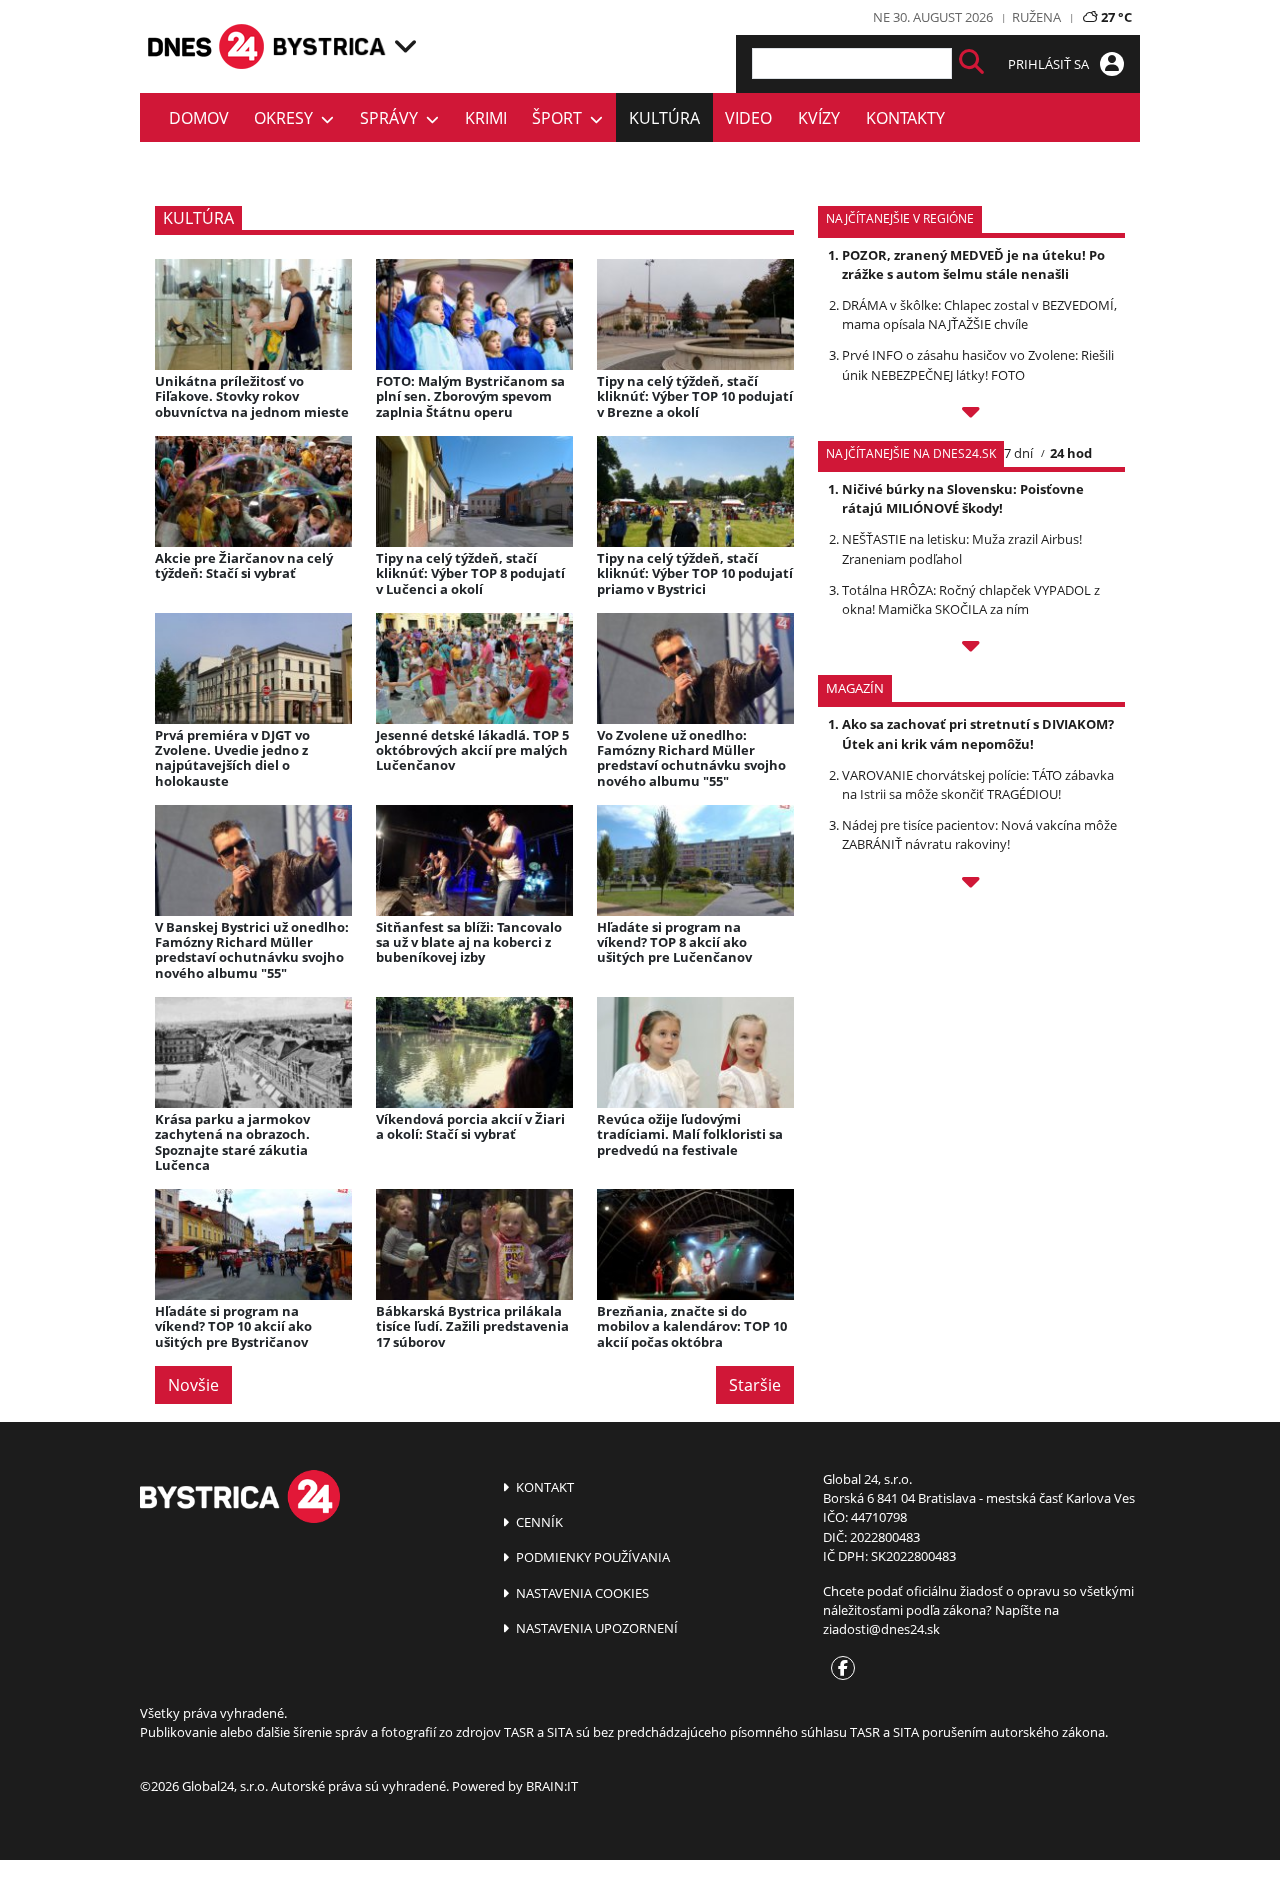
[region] (405, 46)
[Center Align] (971, 63)
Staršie (755, 1385)
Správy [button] (393, 118)
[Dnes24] (330, 46)
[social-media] (839, 1669)
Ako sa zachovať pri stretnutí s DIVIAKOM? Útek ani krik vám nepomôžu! (978, 733)
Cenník (538, 1522)
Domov (199, 118)
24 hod (1071, 453)
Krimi (486, 118)
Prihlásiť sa (1050, 64)
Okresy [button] (287, 118)
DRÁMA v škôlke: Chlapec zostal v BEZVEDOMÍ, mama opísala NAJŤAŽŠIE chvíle (979, 314)
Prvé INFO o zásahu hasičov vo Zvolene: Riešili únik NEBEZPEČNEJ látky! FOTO (978, 364)
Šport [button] (561, 118)
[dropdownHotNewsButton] (971, 885)
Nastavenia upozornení (595, 1628)
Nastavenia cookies (581, 1593)
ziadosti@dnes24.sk (881, 1629)
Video (748, 118)
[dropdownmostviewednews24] (971, 649)
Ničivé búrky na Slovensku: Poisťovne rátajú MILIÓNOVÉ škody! (963, 498)
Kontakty (905, 118)
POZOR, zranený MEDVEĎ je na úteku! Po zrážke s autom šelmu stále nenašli (973, 264)
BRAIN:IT (552, 1786)
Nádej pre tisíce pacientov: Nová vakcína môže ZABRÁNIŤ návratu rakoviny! (979, 834)
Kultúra (664, 118)
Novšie (193, 1385)
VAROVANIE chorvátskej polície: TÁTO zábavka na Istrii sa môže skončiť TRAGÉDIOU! (978, 784)
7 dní (1018, 453)
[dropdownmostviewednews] (971, 415)
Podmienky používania (591, 1557)
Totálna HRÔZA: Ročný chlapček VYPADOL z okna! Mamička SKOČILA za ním (971, 599)
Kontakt (543, 1487)
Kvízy (819, 118)
